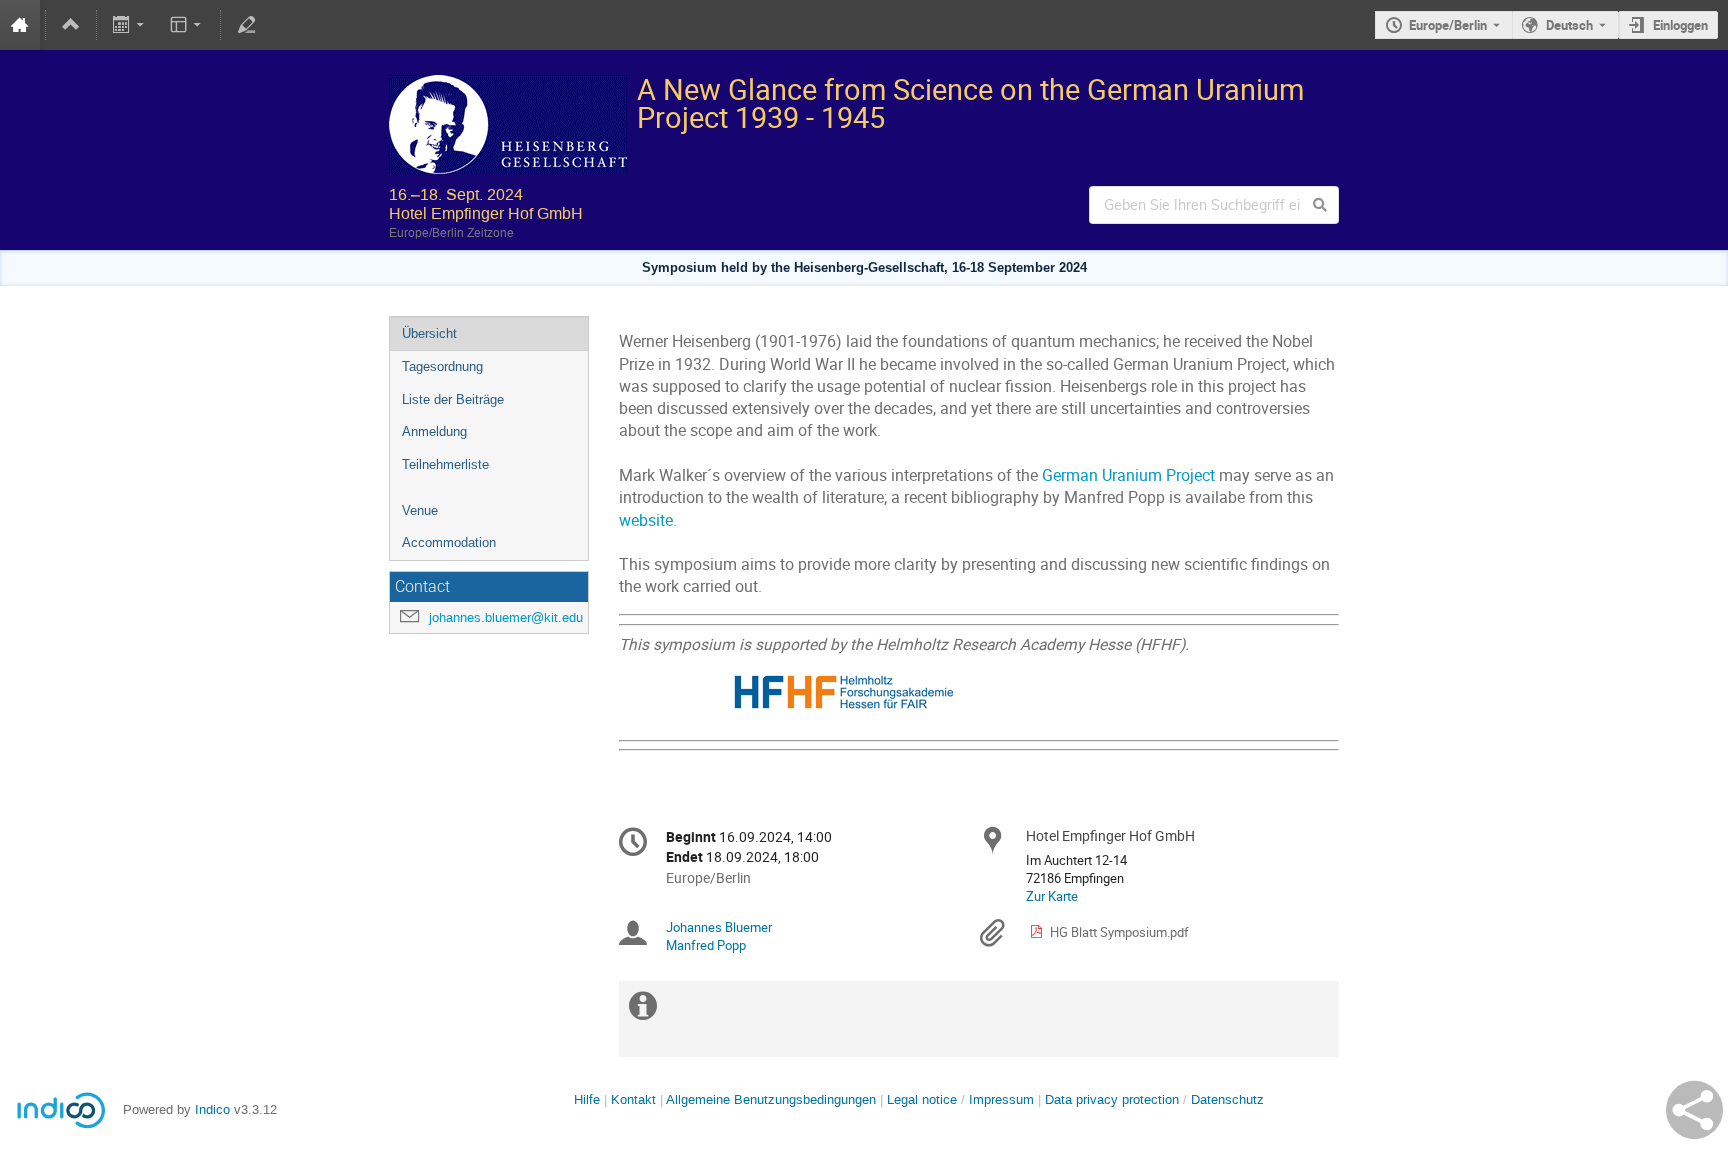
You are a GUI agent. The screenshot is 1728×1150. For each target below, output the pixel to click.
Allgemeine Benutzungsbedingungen (771, 1099)
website (646, 520)
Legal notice (924, 1099)
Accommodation (449, 542)
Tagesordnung (442, 366)
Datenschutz (1227, 1099)
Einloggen (1680, 25)
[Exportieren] (130, 25)
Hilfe (587, 1099)
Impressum (1001, 1099)
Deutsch (1569, 25)
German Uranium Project (1128, 475)
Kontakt (633, 1099)
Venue (420, 510)
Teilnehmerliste (445, 464)
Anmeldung (434, 431)
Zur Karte (1052, 896)
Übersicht (429, 333)
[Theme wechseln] (186, 25)
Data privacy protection (1114, 1099)
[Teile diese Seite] (1694, 1110)
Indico (212, 1109)
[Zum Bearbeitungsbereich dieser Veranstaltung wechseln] (246, 25)
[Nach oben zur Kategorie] (71, 25)
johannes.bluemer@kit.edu (506, 617)
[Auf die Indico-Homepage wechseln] (20, 25)
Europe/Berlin (1448, 25)
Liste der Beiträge (453, 399)
